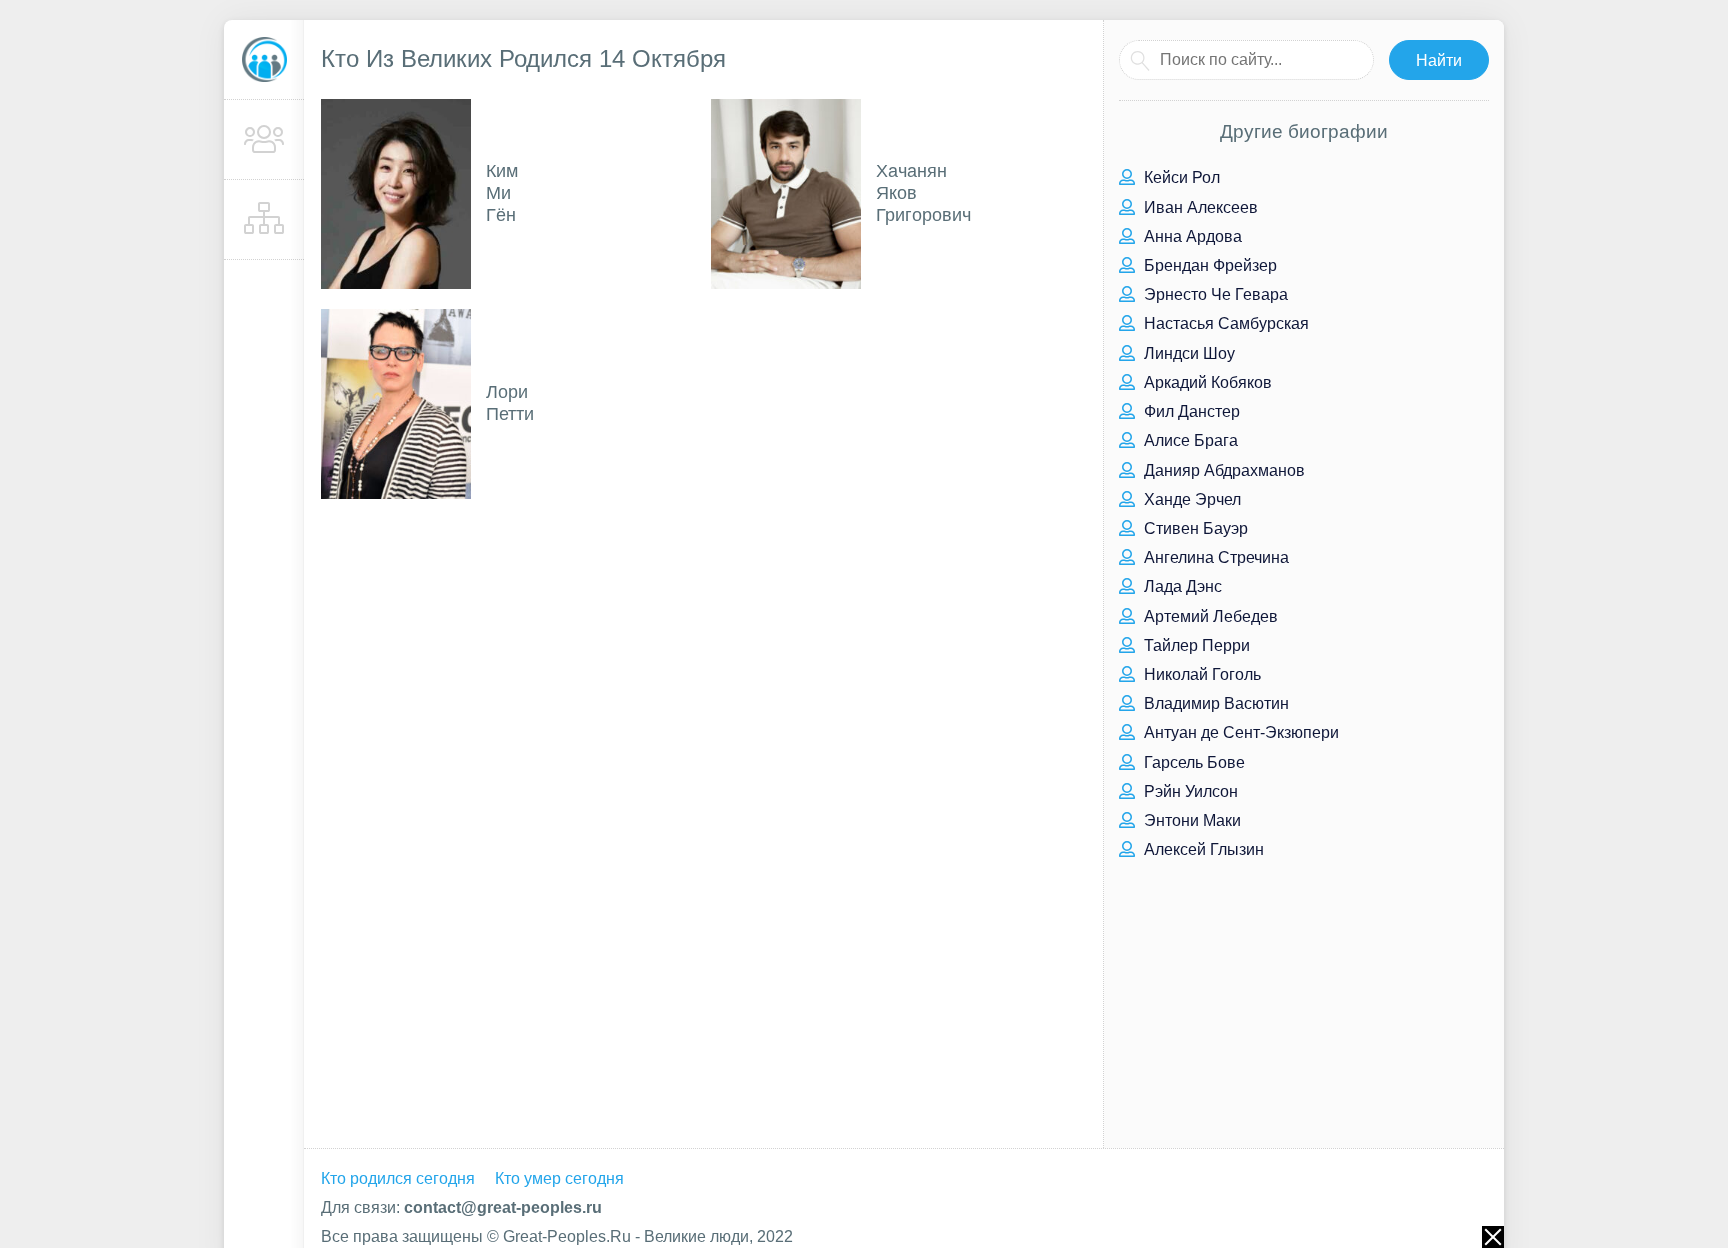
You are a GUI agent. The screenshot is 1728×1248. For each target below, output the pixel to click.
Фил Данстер (1190, 411)
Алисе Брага (1189, 440)
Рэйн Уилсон (1189, 791)
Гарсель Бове (1192, 762)
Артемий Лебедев (1209, 616)
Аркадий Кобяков (1206, 382)
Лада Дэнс (1181, 586)
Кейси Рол (1180, 177)
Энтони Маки (1190, 820)
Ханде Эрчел (1190, 499)
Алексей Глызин (1202, 849)
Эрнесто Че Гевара (1214, 294)
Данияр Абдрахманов (1222, 470)
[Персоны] (264, 140)
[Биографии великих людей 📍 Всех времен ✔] (264, 60)
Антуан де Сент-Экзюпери (1239, 732)
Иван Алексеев (1199, 207)
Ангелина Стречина (1214, 557)
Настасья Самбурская (1224, 323)
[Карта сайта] (264, 220)
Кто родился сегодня (398, 1178)
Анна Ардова (1191, 236)
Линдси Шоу (1187, 353)
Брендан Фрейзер (1208, 265)
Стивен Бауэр (1194, 528)
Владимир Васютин (1214, 703)
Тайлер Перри (1195, 645)
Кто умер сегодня (559, 1178)
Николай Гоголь (1200, 674)
